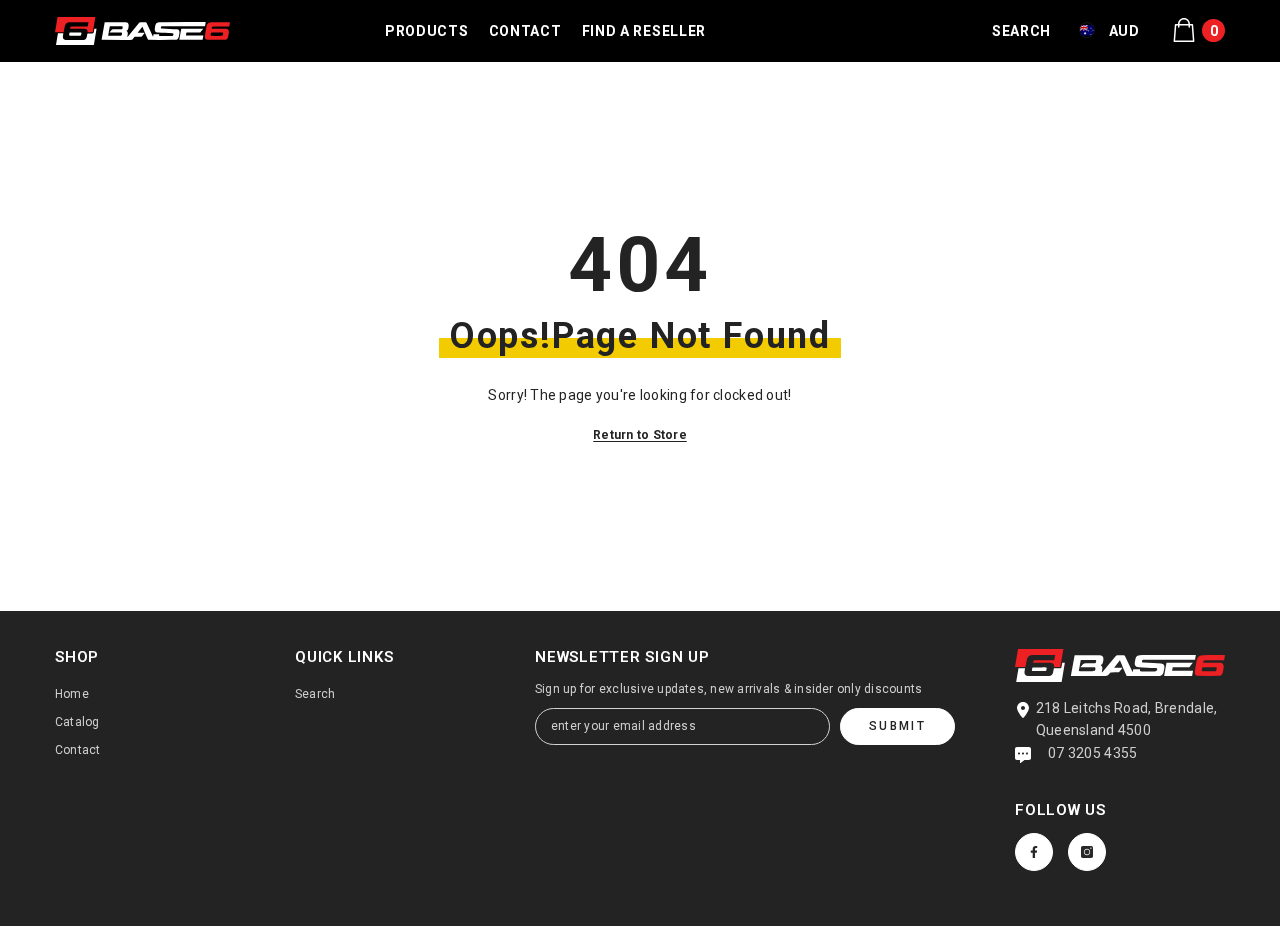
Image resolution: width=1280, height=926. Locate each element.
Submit (897, 726)
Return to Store (640, 435)
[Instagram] (1087, 852)
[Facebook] (1034, 852)
